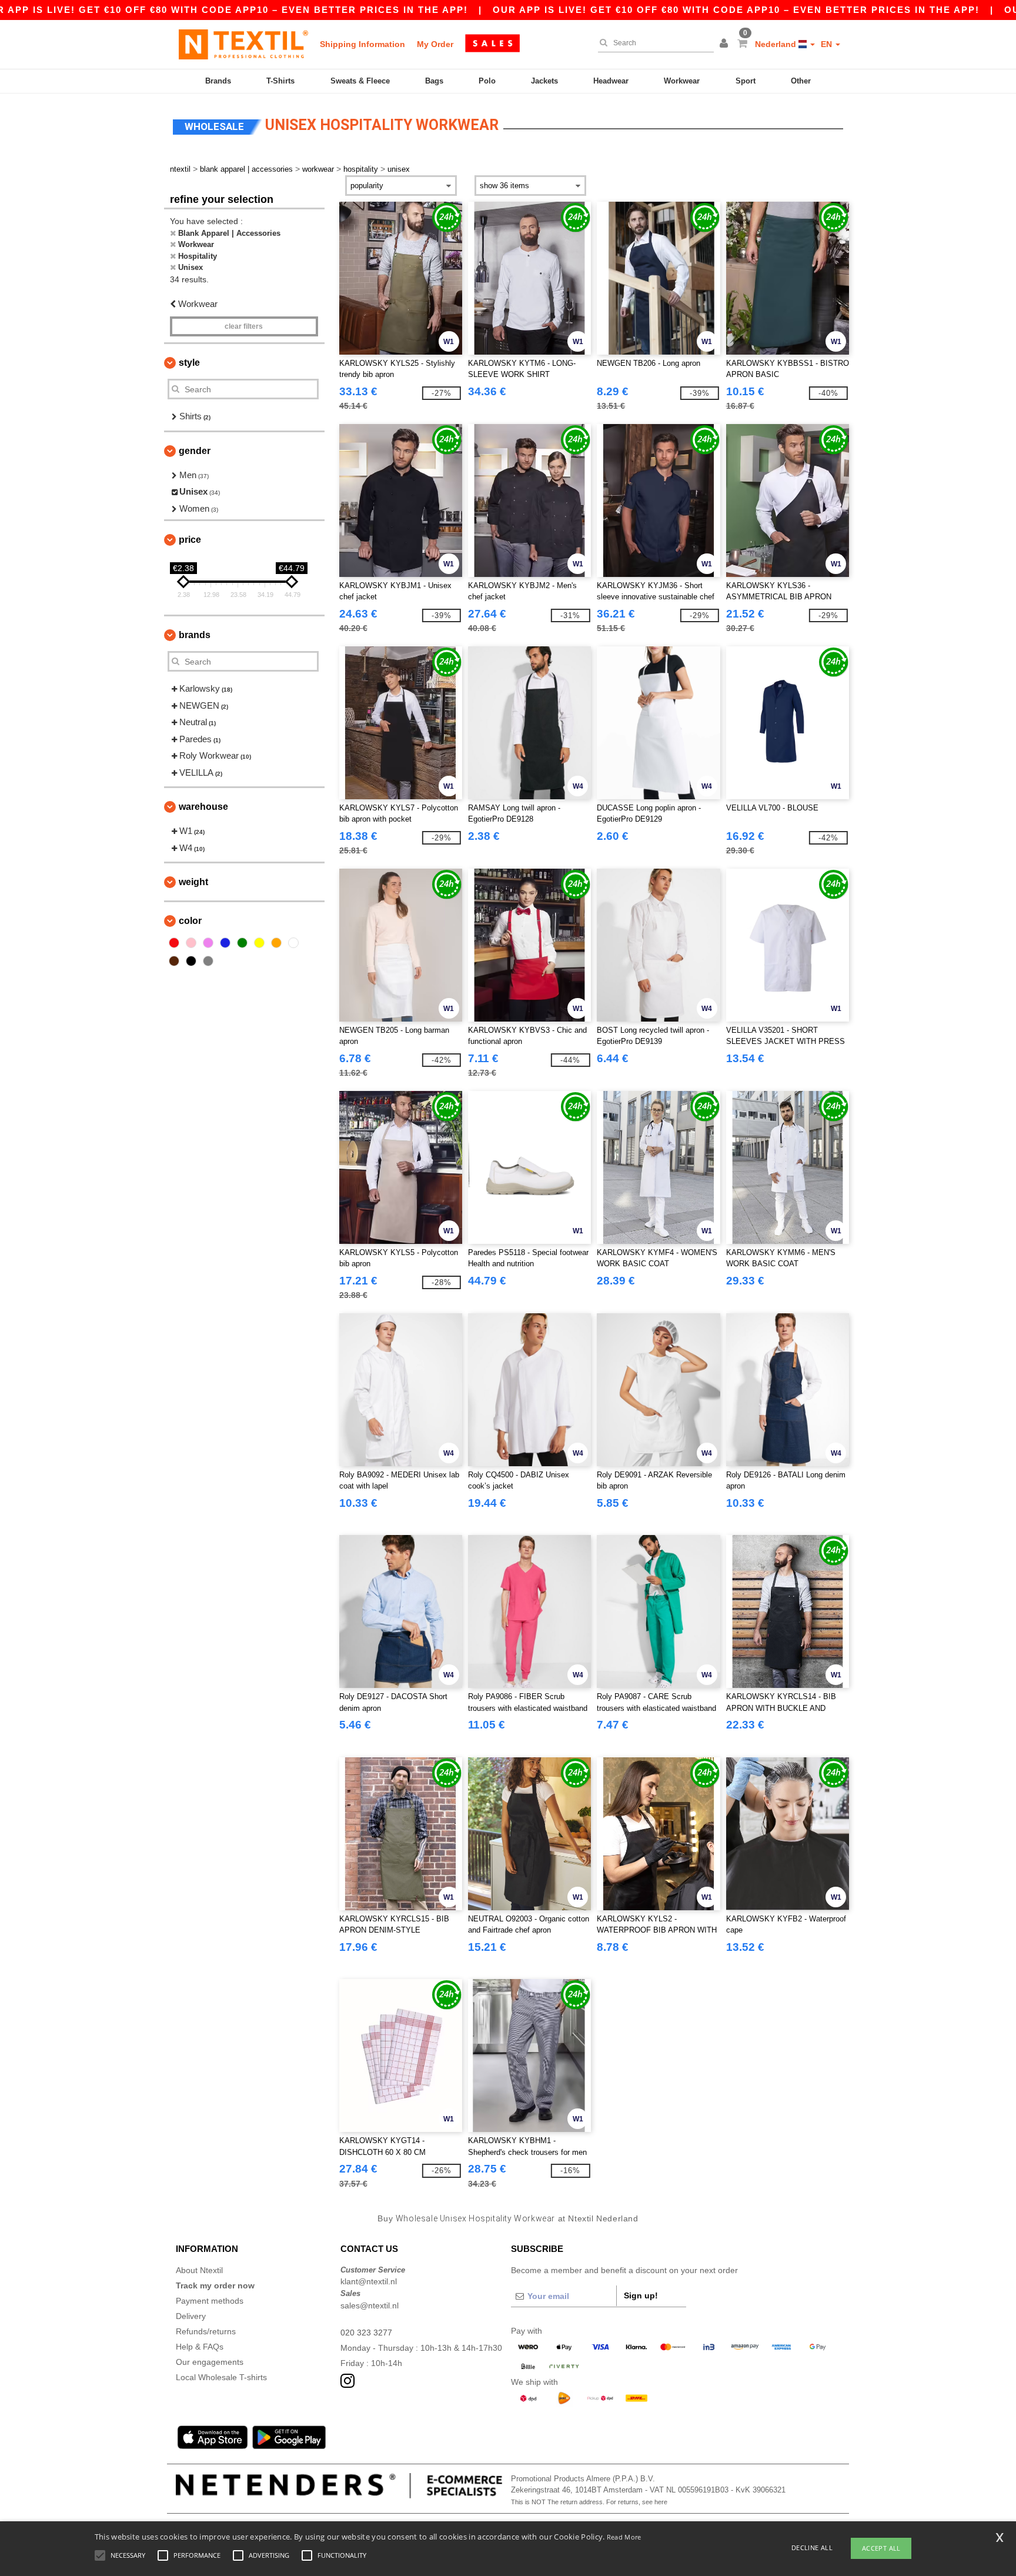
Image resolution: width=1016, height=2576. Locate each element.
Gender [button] (195, 451)
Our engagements (210, 2362)
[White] (293, 943)
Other (801, 81)
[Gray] (208, 961)
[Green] (242, 943)
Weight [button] (193, 882)
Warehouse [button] (203, 807)
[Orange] (276, 943)
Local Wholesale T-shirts (221, 2377)
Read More (624, 2537)
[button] (726, 44)
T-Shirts (280, 81)
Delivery (191, 2316)
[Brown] (174, 961)
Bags (434, 81)
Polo (487, 81)
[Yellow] (259, 943)
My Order (435, 44)
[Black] (191, 961)
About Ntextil (199, 2270)
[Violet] (208, 943)
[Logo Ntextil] (243, 44)
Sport (746, 81)
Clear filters (244, 326)
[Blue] (225, 943)
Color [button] (190, 921)
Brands (218, 81)
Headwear (611, 81)
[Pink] (191, 943)
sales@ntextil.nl (370, 2305)
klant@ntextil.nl (369, 2281)
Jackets (544, 81)
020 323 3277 (366, 2333)
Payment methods (210, 2301)
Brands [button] (195, 635)
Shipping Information (362, 44)
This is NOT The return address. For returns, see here (589, 2502)
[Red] (174, 943)
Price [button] (190, 540)
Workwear (682, 81)
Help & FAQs (200, 2347)
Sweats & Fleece (360, 81)
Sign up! (641, 2295)
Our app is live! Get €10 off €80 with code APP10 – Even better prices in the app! (736, 10)
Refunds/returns (206, 2331)
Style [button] (189, 363)
